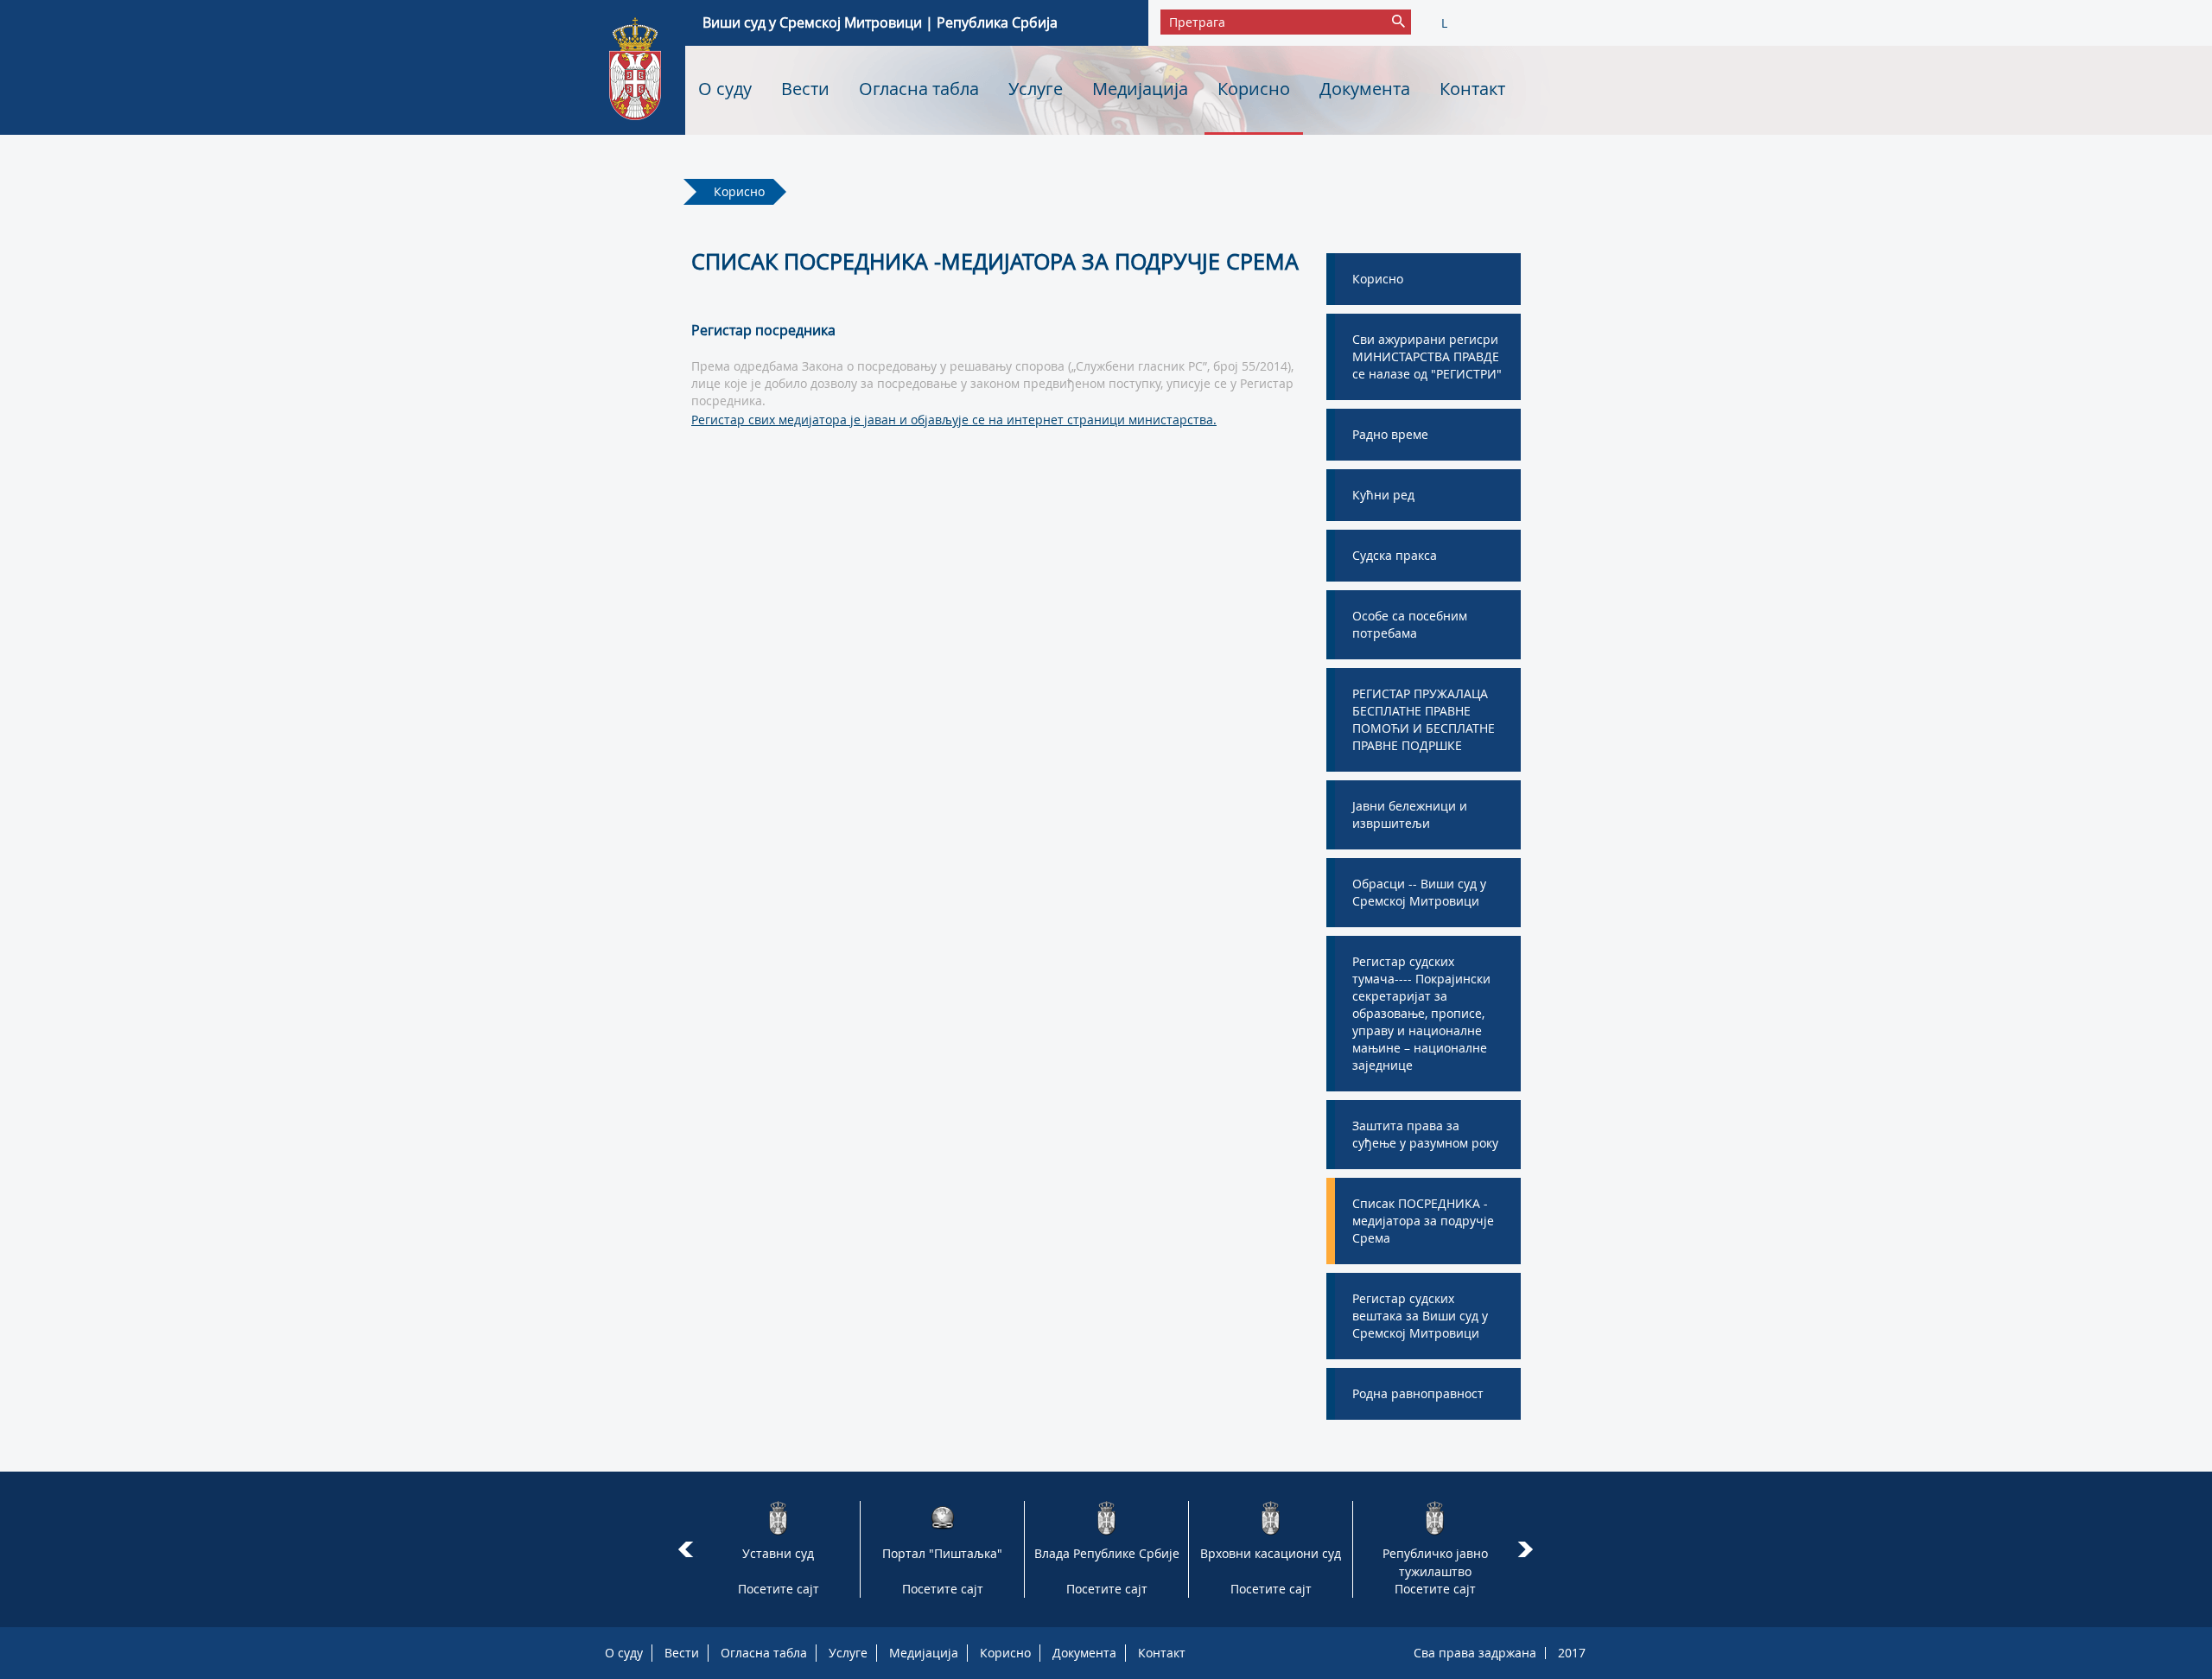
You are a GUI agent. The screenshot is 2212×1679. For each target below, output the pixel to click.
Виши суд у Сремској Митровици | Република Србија (880, 22)
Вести (805, 89)
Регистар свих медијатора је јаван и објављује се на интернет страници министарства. (954, 420)
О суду (725, 89)
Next (1528, 1549)
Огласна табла (919, 89)
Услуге (1036, 89)
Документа (1365, 89)
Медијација (1140, 89)
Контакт (1472, 89)
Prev (686, 1549)
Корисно (1254, 89)
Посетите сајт (779, 1589)
